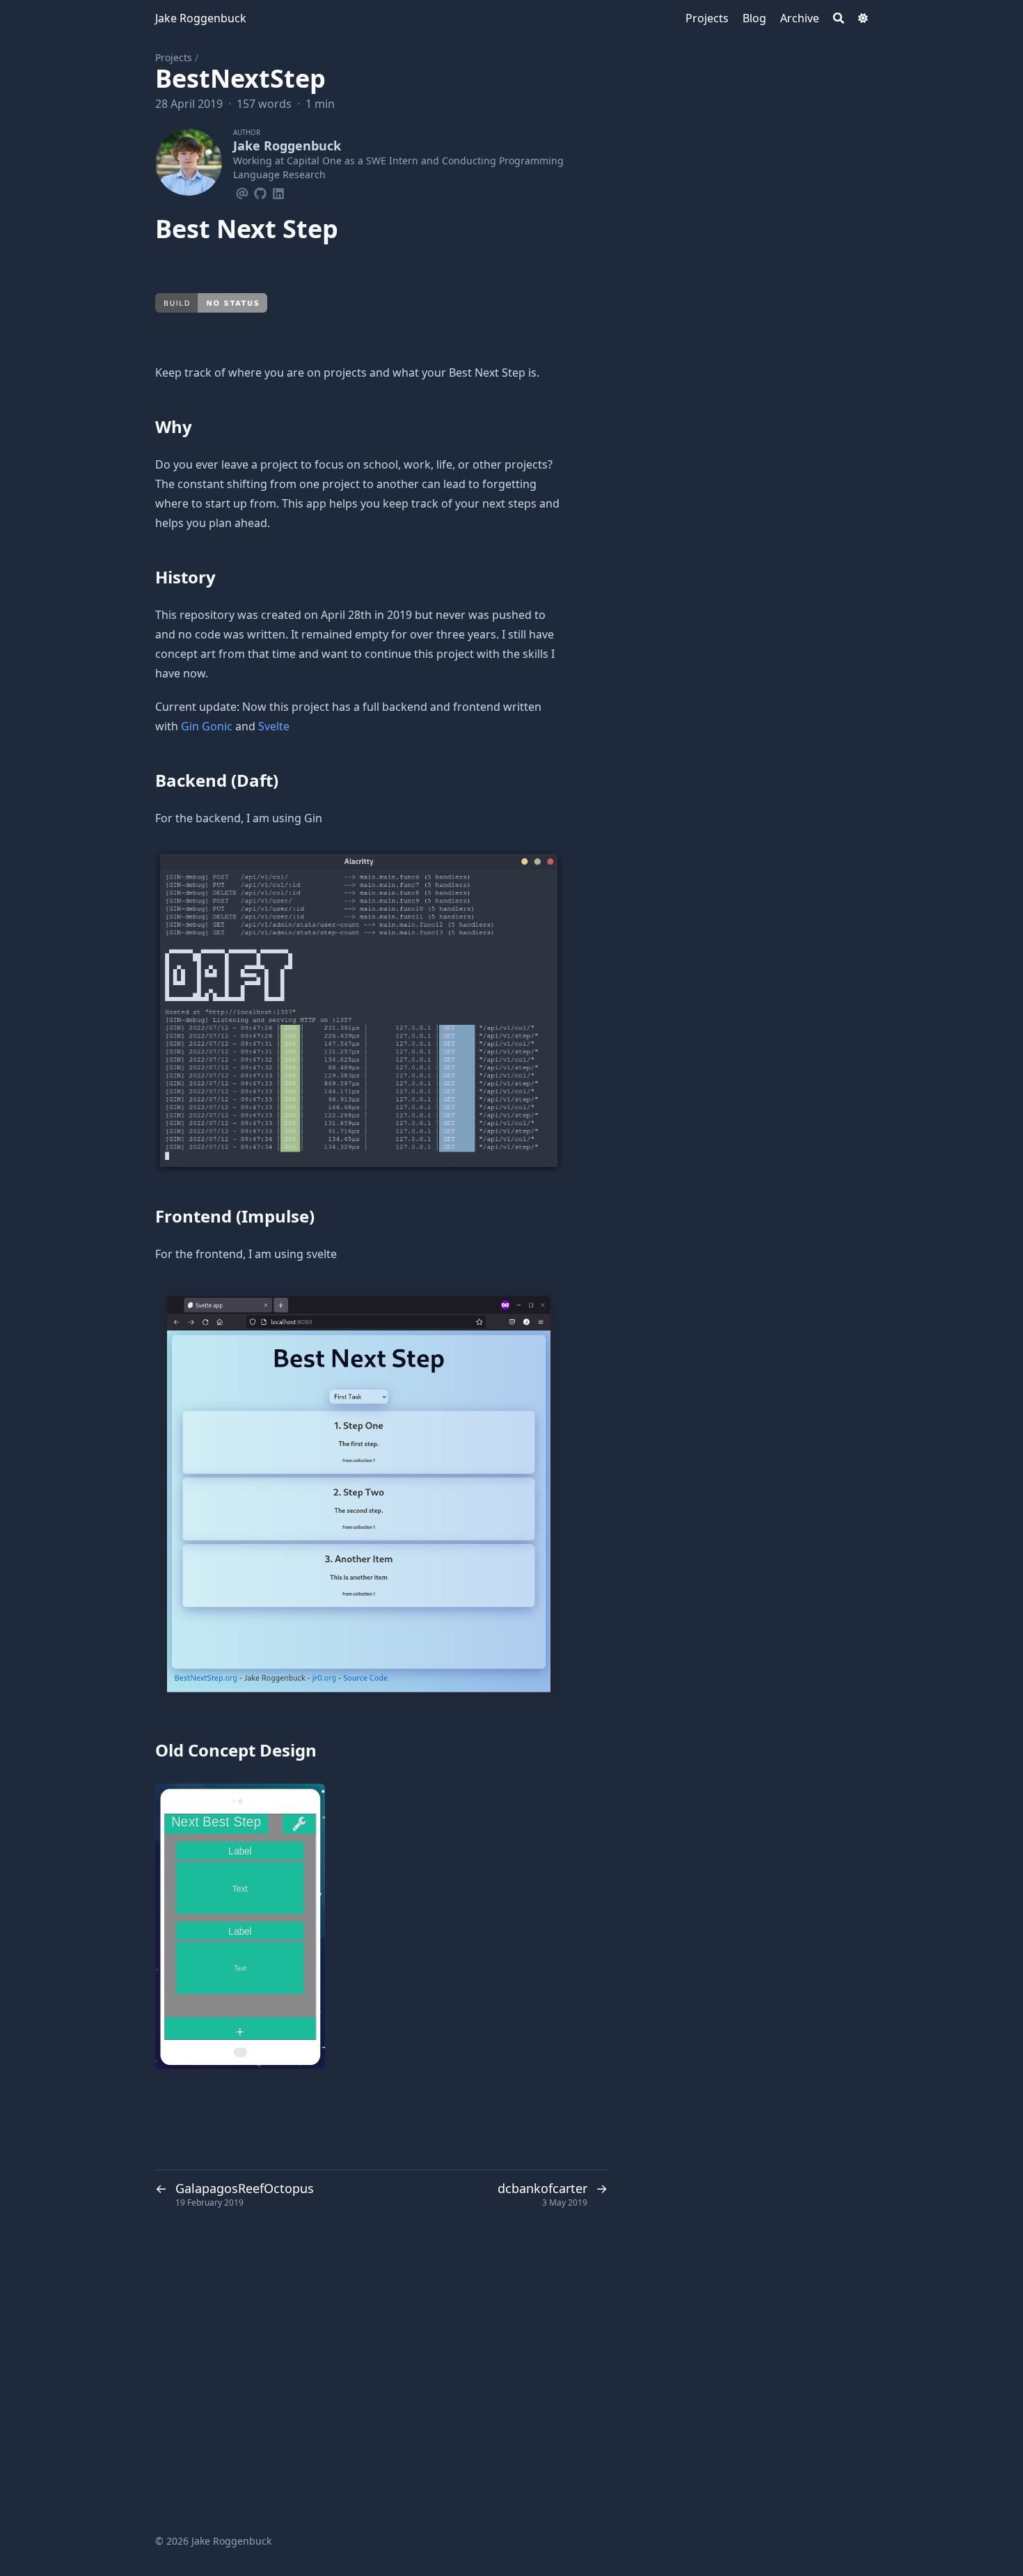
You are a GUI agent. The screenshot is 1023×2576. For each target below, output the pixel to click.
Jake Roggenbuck (201, 18)
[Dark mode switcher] (863, 18)
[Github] (260, 191)
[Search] (839, 18)
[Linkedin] (278, 191)
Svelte (274, 726)
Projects (174, 57)
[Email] (242, 191)
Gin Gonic (207, 726)
